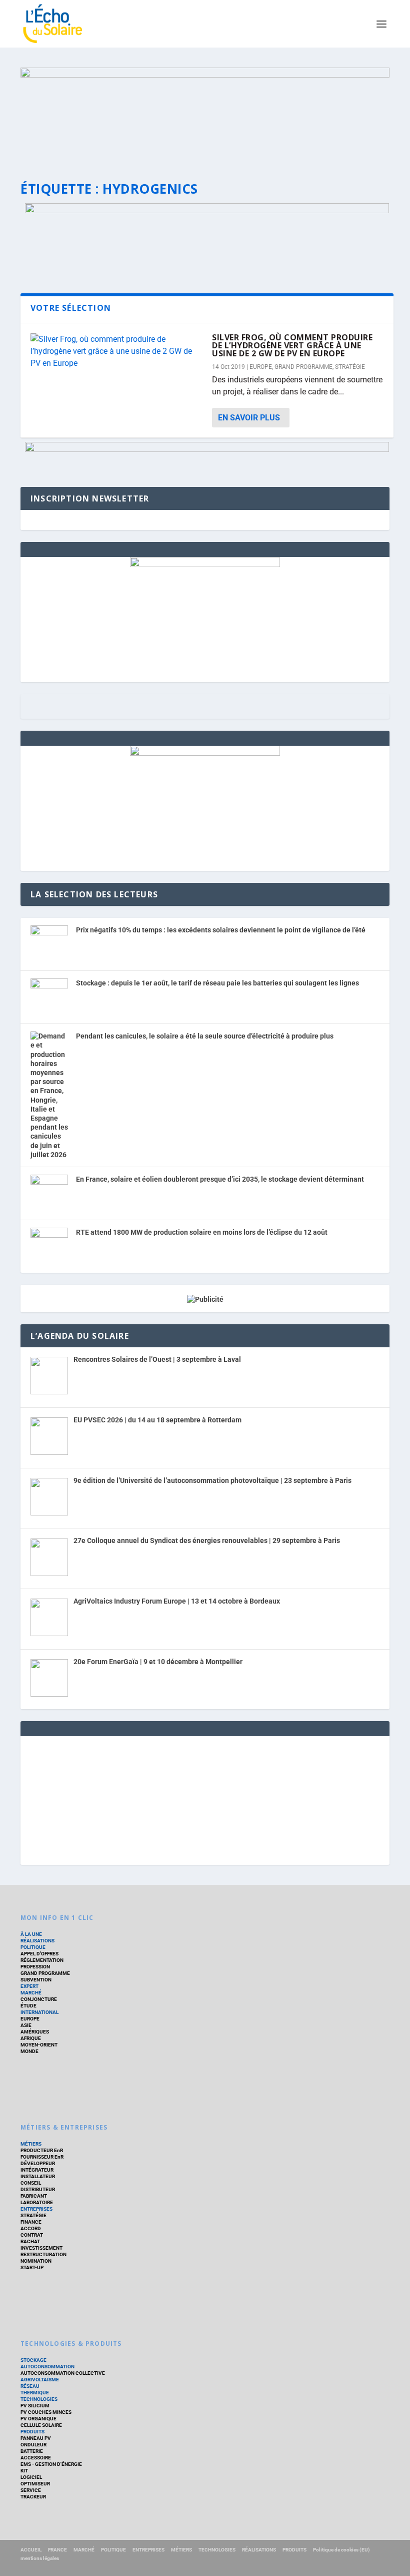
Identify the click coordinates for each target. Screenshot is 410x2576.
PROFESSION (35, 1967)
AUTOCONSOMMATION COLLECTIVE (63, 2373)
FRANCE (57, 2550)
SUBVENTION (36, 1980)
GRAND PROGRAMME (303, 367)
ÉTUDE (28, 2006)
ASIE (26, 2025)
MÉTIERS (31, 2144)
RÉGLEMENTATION (42, 1960)
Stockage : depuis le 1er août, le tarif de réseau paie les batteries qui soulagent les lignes (217, 983)
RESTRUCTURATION (43, 2254)
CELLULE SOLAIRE (41, 2425)
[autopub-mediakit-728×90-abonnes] (207, 449)
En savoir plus (249, 418)
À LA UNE (31, 1934)
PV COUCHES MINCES (46, 2412)
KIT (24, 2471)
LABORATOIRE (37, 2202)
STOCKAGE (33, 2360)
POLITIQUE (33, 1947)
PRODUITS (32, 2432)
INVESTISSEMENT (41, 2248)
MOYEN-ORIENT (39, 2045)
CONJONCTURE (39, 1999)
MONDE (29, 2051)
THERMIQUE (35, 2393)
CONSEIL (31, 2183)
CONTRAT (32, 2235)
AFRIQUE (31, 2038)
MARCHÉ (31, 1993)
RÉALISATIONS (37, 1941)
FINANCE (31, 2222)
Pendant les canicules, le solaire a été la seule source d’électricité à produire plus (205, 1036)
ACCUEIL (31, 2550)
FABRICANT (34, 2196)
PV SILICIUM (35, 2406)
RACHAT (30, 2241)
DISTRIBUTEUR (38, 2189)
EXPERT (29, 1986)
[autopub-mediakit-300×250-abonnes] (205, 753)
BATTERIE (32, 2451)
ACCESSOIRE (36, 2458)
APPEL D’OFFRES (39, 1954)
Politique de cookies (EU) (341, 2550)
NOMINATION (36, 2261)
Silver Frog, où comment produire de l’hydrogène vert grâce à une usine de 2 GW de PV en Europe (292, 345)
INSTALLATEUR (38, 2176)
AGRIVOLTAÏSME (40, 2380)
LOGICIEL (31, 2477)
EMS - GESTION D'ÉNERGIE (51, 2464)
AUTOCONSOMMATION (47, 2367)
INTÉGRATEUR (37, 2170)
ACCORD (31, 2228)
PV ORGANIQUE (38, 2419)
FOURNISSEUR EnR (42, 2157)
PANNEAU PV (36, 2438)
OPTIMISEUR (35, 2484)
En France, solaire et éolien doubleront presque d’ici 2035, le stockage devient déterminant (220, 1179)
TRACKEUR (33, 2497)
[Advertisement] (205, 1799)
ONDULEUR (33, 2445)
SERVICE (31, 2490)
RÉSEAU (30, 2386)
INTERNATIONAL (39, 2012)
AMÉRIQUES (35, 2032)
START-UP (32, 2267)
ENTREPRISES (36, 2209)
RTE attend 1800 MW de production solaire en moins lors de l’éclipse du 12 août (202, 1232)
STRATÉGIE (350, 367)
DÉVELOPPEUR (38, 2163)
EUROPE (261, 367)
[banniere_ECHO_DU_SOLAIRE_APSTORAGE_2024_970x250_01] (205, 115)
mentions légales (40, 2558)
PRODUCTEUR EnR (42, 2150)
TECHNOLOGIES (39, 2399)
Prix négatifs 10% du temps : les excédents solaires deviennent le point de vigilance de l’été (221, 930)
